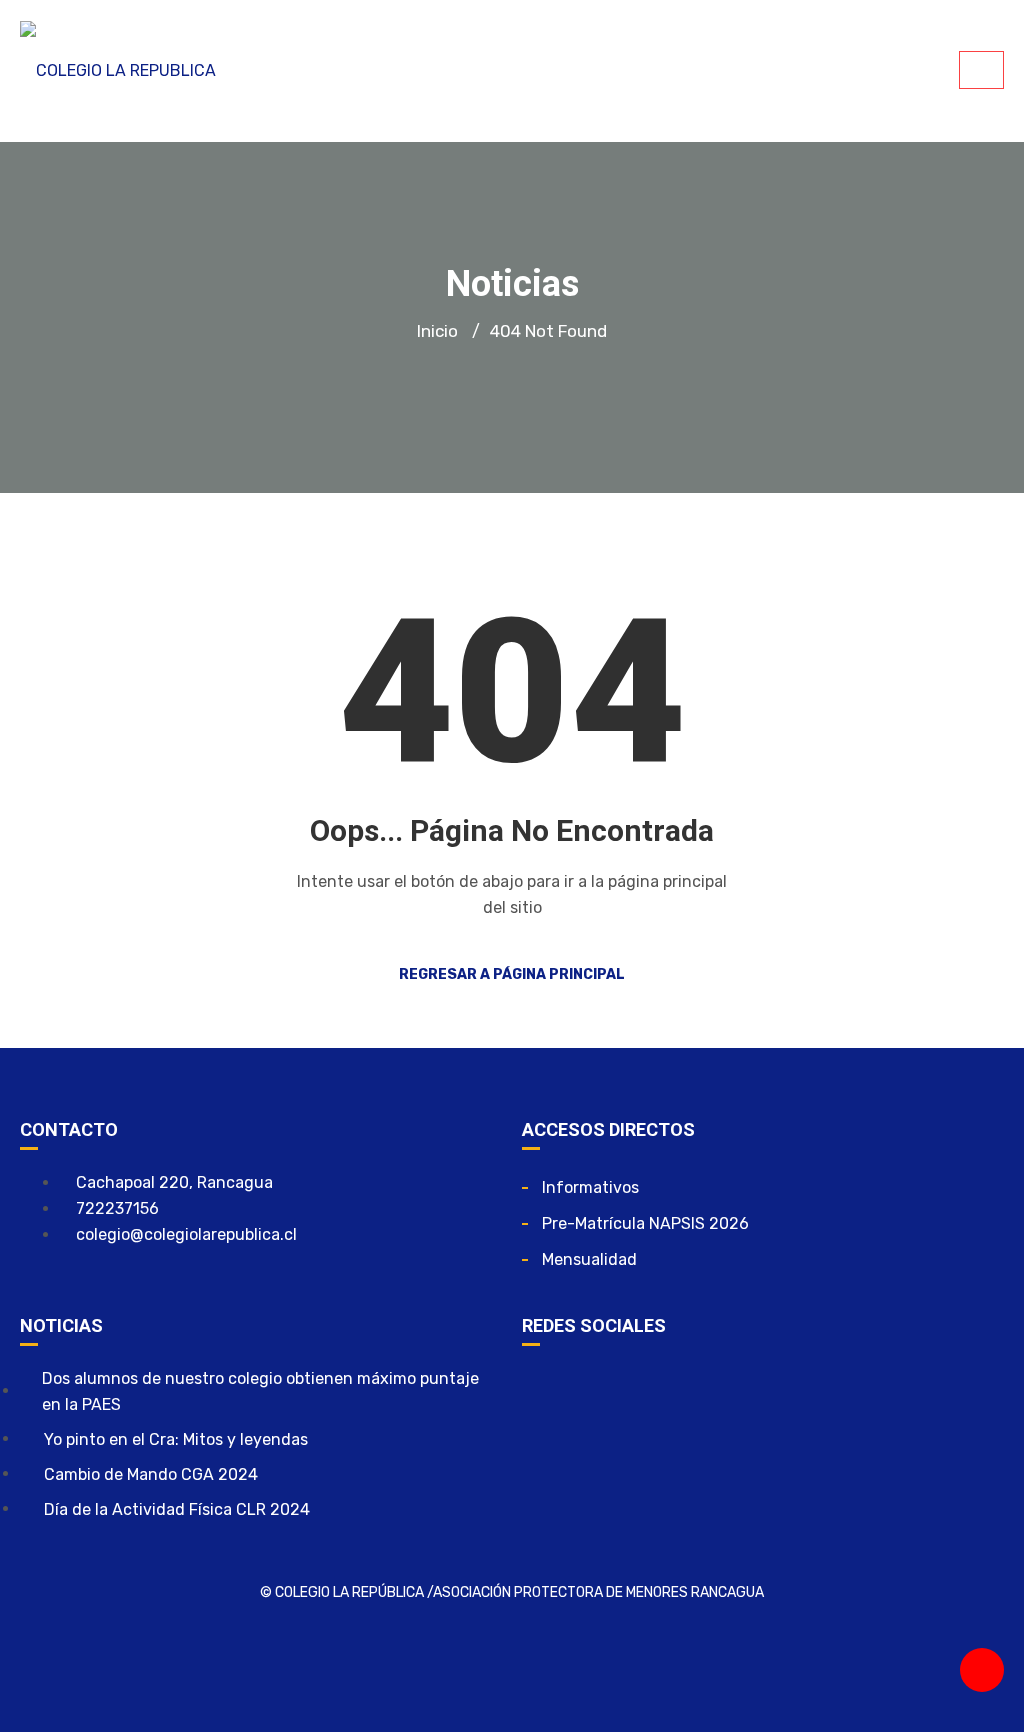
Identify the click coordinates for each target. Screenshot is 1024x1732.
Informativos (590, 1187)
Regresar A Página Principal (512, 974)
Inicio (437, 331)
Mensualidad (589, 1259)
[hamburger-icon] (981, 70)
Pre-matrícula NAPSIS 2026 (645, 1223)
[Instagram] (606, 1391)
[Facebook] (547, 1391)
